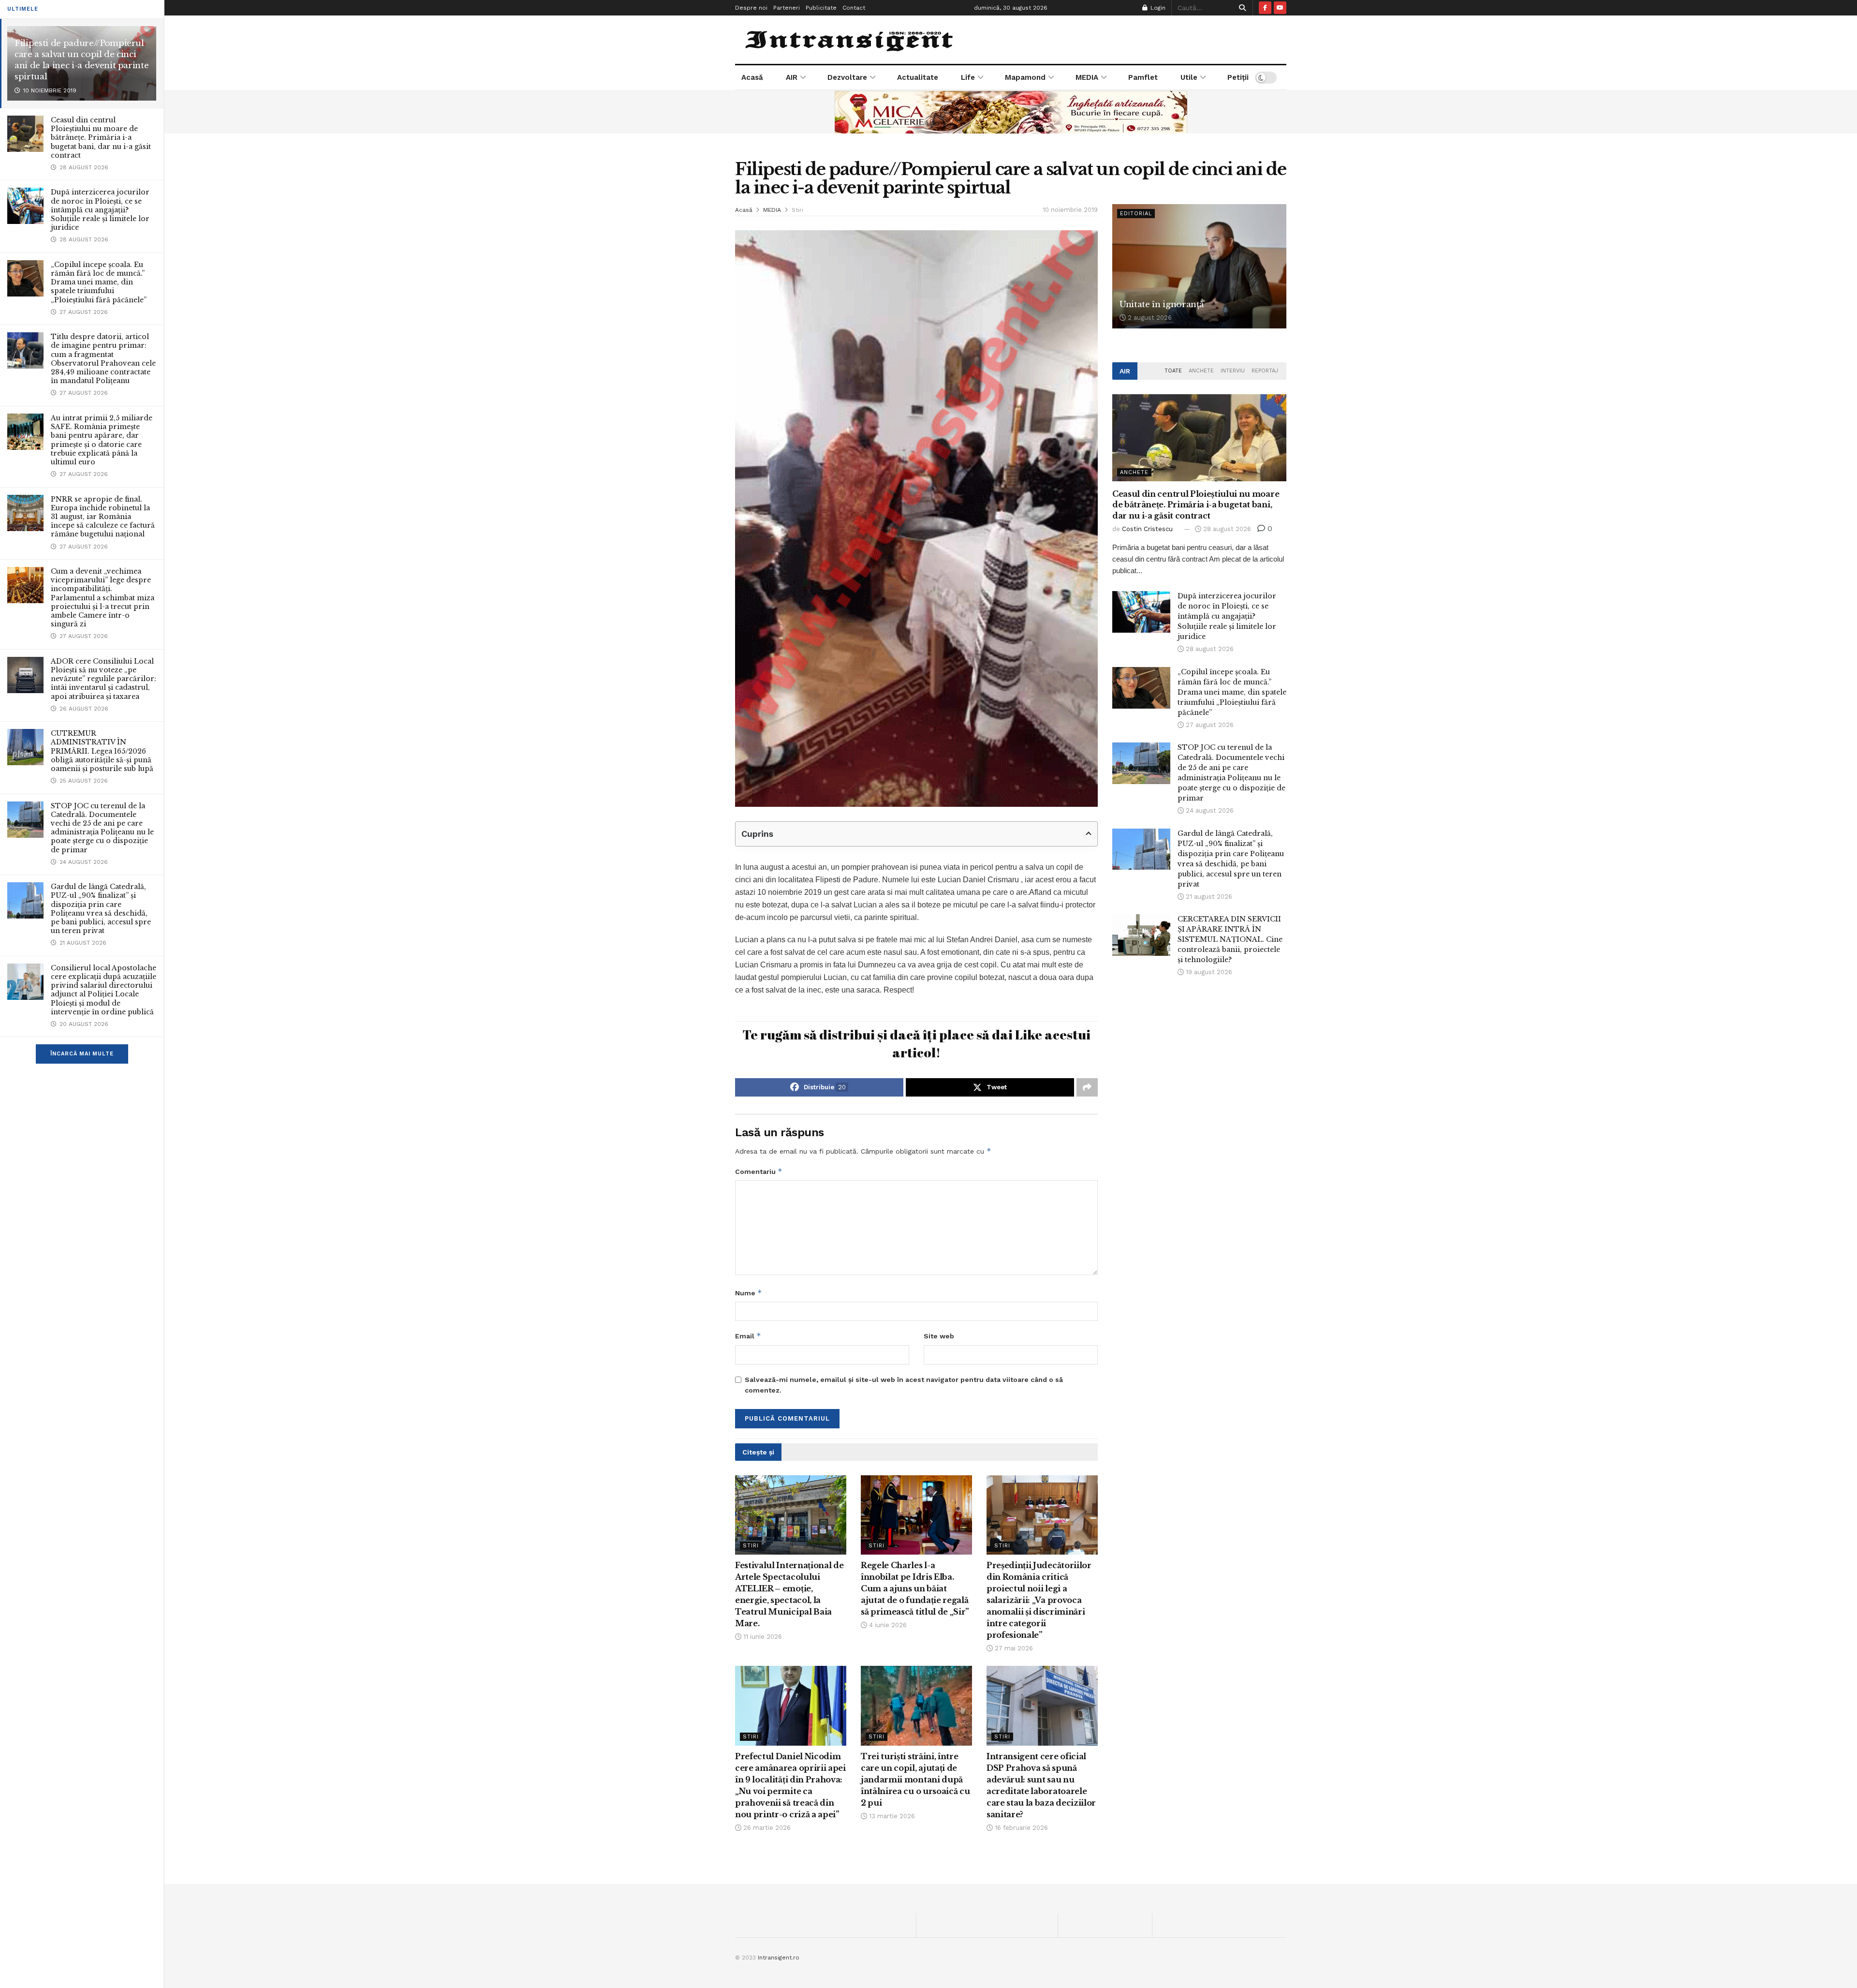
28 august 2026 (1226, 529)
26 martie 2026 (766, 1828)
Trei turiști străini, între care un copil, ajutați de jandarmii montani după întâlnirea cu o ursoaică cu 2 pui (915, 1780)
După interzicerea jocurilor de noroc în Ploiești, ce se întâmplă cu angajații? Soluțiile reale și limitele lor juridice (100, 210)
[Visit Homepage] (850, 40)
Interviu (1233, 371)
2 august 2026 (1149, 318)
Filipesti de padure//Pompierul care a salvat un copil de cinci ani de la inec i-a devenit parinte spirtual (81, 60)
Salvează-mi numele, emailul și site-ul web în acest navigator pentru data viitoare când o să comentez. (904, 1385)
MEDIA (1087, 77)
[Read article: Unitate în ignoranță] (1199, 266)
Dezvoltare (847, 77)
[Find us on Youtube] (1280, 8)
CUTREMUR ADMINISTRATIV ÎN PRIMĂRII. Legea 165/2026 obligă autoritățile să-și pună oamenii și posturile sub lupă (102, 751)
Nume (749, 1293)
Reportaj (1265, 371)
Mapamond (1025, 77)
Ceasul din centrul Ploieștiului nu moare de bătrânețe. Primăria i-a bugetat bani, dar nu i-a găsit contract (101, 138)
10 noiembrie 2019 (1070, 210)
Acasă (752, 77)
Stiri (797, 210)
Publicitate (821, 8)
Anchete (1201, 371)
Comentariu (759, 1171)
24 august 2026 (1209, 810)
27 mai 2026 (1013, 1648)
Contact (854, 8)
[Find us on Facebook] (1265, 8)
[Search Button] (1241, 8)
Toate (1173, 371)
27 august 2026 (1209, 725)
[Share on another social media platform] (1087, 1087)
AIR (792, 77)
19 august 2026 (1208, 972)
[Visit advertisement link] (1011, 112)
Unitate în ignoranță (1161, 304)
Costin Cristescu (1147, 529)
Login (1157, 8)
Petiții (1238, 77)
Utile (1189, 77)
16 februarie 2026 (1020, 1828)
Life (968, 77)
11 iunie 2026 (762, 1637)
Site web (939, 1336)
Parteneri (787, 8)
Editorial (1136, 214)
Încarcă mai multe (82, 1054)
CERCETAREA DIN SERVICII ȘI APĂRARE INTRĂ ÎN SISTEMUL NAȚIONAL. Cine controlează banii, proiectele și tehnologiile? (1230, 939)
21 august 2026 (1208, 897)
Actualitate (918, 77)
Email (748, 1336)
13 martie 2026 (891, 1816)
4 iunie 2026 (887, 1625)
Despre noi (751, 8)
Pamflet (1143, 77)
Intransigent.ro (779, 1958)
